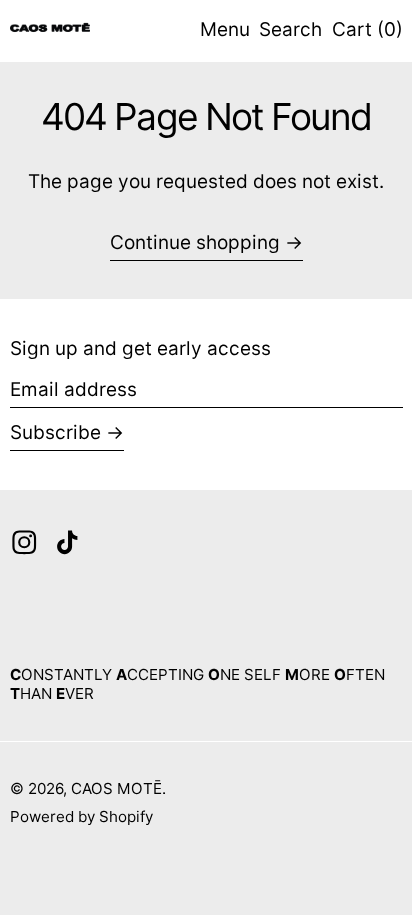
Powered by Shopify (81, 816)
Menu (225, 29)
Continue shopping (195, 243)
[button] (290, 30)
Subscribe (55, 432)
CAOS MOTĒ (116, 788)
